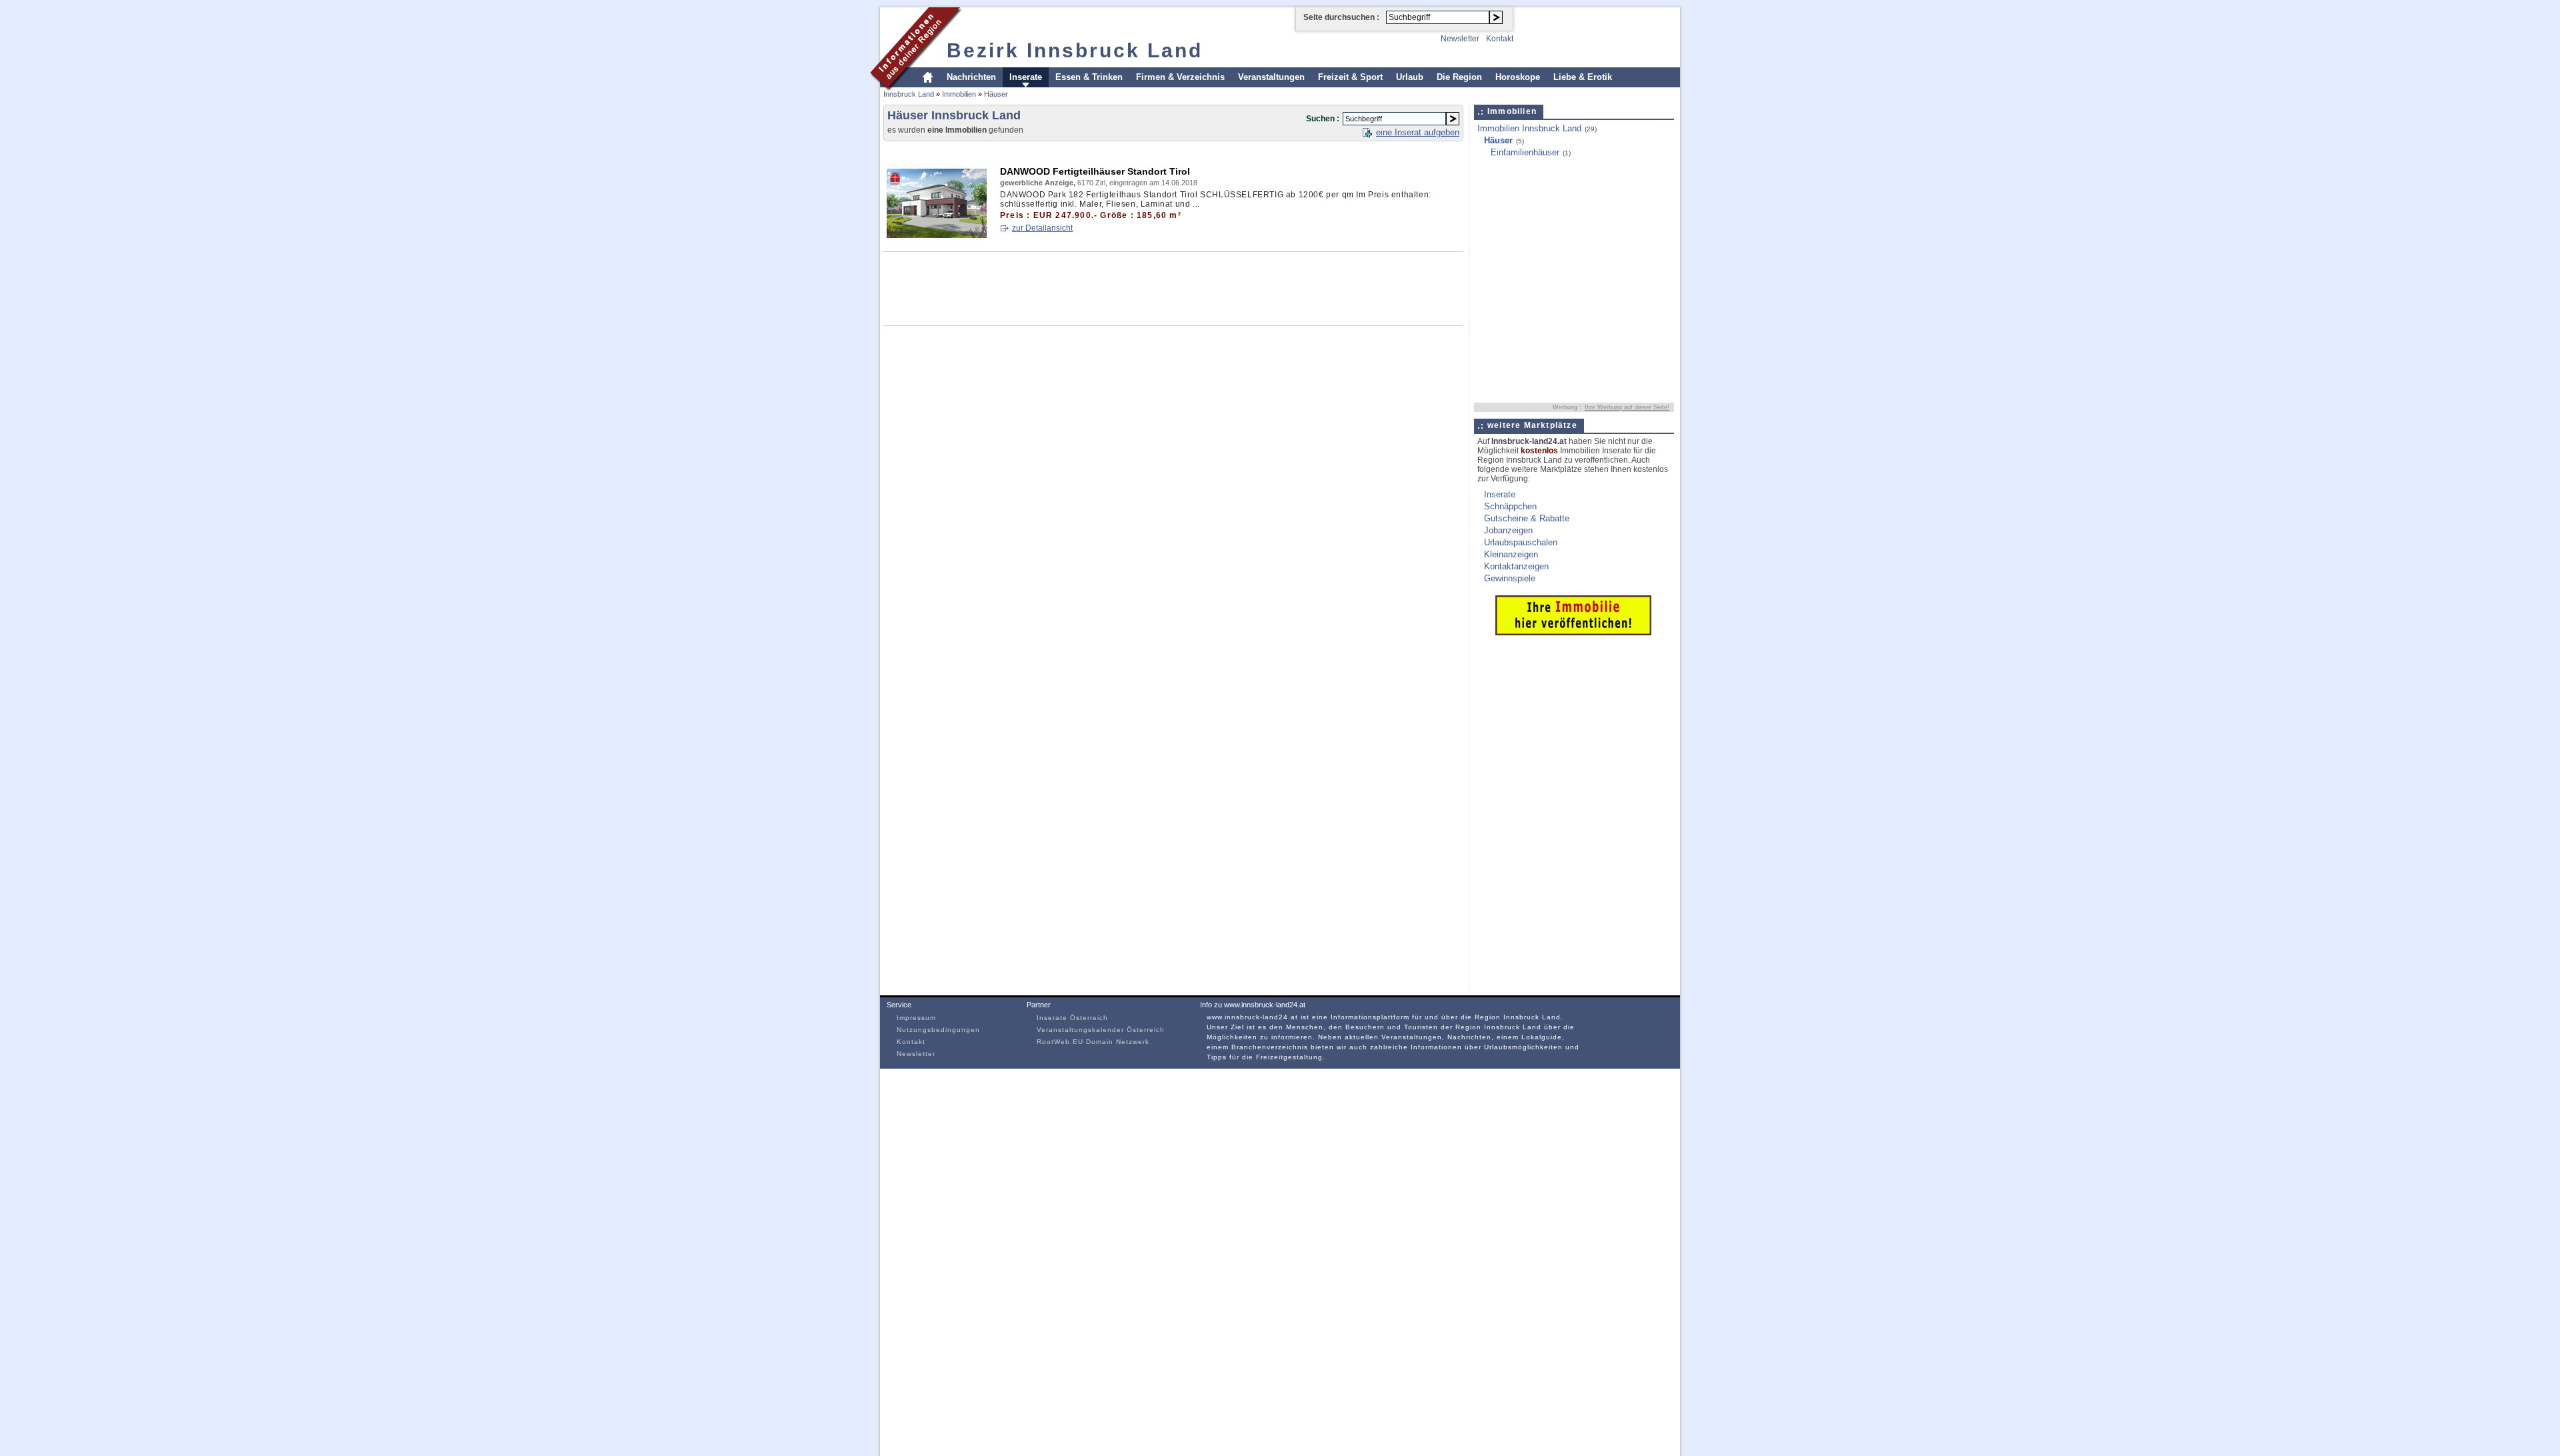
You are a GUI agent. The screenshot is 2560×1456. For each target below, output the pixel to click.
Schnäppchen (1510, 506)
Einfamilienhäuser (1525, 152)
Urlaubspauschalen (1521, 542)
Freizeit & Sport (1350, 77)
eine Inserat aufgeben (1418, 132)
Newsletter (1460, 39)
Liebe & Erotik (1583, 77)
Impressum (916, 1018)
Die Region (1459, 77)
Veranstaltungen (1271, 77)
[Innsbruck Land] (916, 89)
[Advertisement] (1126, 151)
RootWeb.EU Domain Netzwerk (1093, 1042)
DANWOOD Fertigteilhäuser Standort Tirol (1095, 171)
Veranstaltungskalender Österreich (1101, 1030)
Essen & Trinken (1089, 77)
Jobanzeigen (1508, 530)
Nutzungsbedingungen (938, 1030)
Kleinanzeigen (1511, 554)
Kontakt (1500, 39)
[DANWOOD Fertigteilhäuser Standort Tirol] (937, 238)
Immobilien (959, 94)
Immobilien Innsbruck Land (1529, 128)
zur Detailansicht (1042, 228)
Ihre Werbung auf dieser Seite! (1627, 407)
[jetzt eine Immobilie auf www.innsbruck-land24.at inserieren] (1573, 632)
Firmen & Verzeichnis (1180, 77)
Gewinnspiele (1510, 578)
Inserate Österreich (1072, 1018)
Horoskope (1518, 77)
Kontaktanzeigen (1516, 566)
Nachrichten (971, 77)
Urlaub (1410, 77)
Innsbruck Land (909, 94)
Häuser (996, 94)
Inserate (1026, 77)
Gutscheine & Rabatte (1527, 518)
